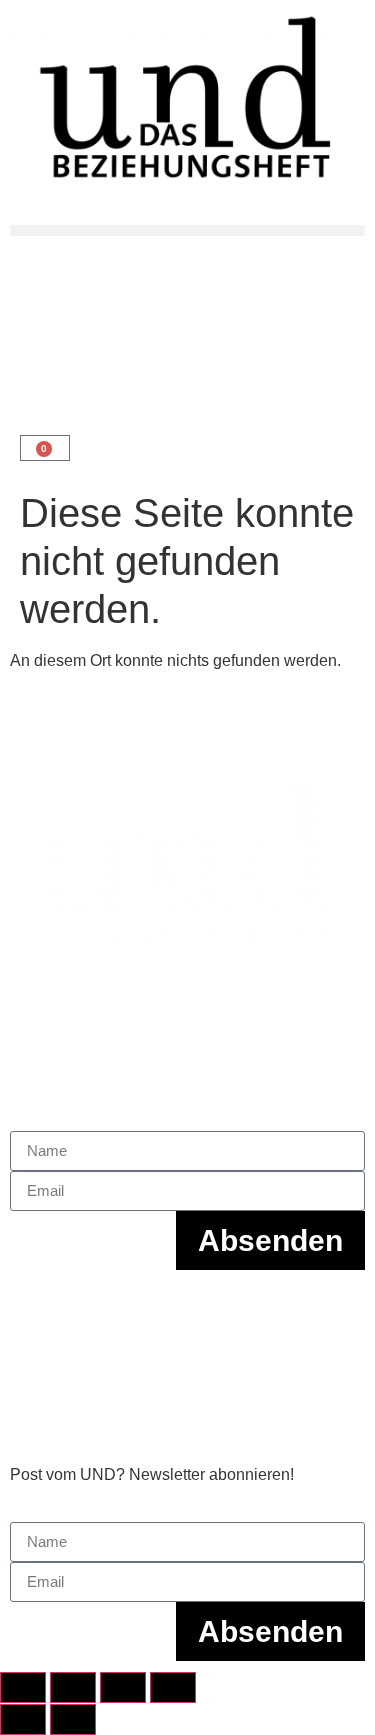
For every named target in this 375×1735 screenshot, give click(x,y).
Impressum (49, 1301)
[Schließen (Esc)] (173, 1687)
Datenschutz (54, 1339)
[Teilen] (123, 1687)
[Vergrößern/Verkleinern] (23, 1687)
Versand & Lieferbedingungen (116, 1378)
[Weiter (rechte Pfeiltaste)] (73, 1719)
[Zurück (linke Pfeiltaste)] (23, 1719)
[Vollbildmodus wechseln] (73, 1687)
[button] (187, 230)
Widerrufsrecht (61, 1416)
